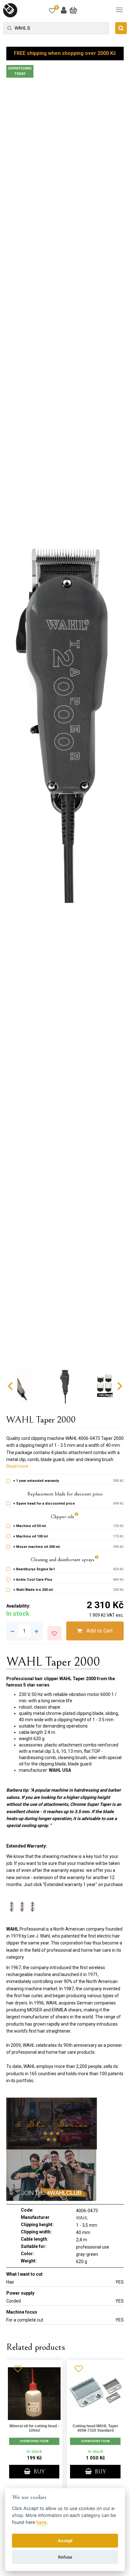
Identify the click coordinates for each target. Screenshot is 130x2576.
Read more (17, 1466)
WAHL (82, 2218)
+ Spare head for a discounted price (44, 1504)
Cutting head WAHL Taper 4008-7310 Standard (95, 2428)
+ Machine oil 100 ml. (31, 1536)
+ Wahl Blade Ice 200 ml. (33, 1590)
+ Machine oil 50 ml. (30, 1526)
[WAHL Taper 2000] (65, 723)
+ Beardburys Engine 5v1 (34, 1569)
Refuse (65, 2557)
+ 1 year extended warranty (36, 1481)
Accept (65, 2541)
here (41, 2522)
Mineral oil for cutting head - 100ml (34, 2428)
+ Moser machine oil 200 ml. (37, 1547)
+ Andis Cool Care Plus (33, 1580)
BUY (38, 2472)
